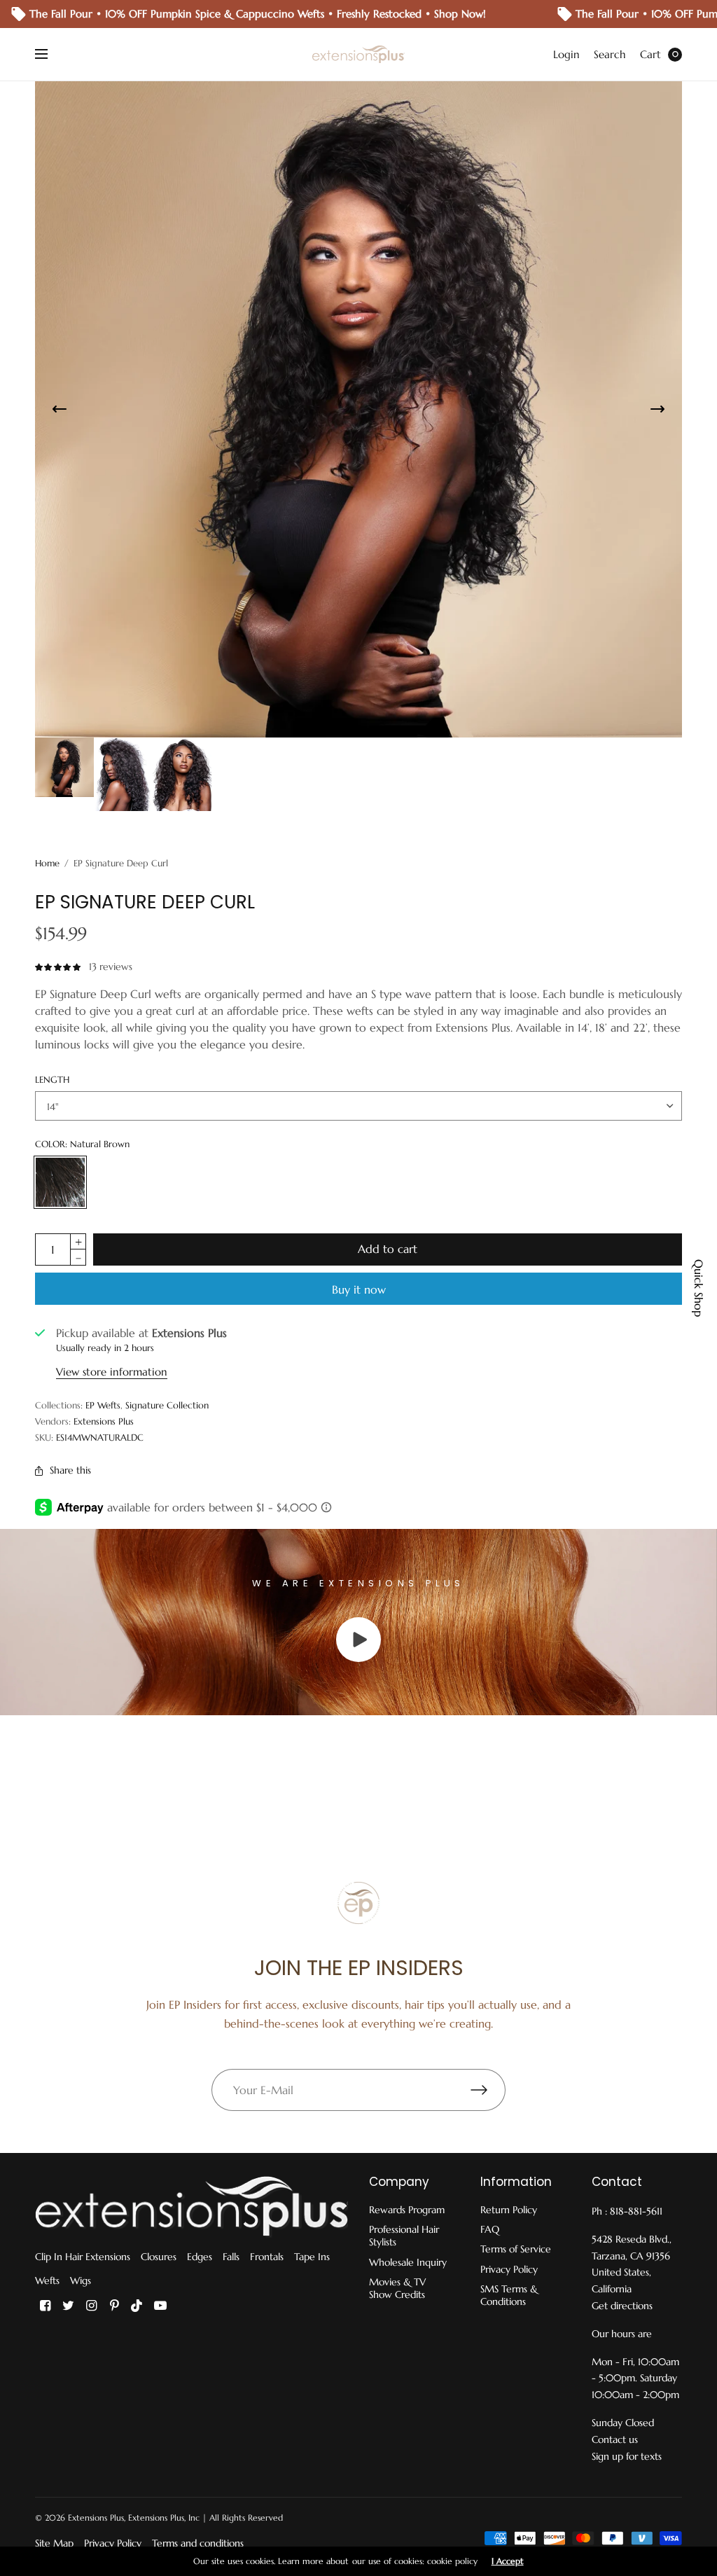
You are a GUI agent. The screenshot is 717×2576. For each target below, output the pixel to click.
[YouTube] (160, 2306)
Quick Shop (699, 1288)
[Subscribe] (488, 2090)
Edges (200, 2257)
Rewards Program (407, 2210)
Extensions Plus (104, 1421)
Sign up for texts (627, 2456)
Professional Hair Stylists (404, 2236)
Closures (159, 2257)
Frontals (267, 2257)
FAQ (490, 2229)
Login (566, 54)
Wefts (47, 2280)
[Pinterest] (114, 2306)
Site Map (54, 2543)
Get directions (622, 2306)
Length (52, 1080)
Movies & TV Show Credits (397, 2288)
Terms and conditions (198, 2543)
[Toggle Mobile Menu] (50, 55)
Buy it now (359, 1289)
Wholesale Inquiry (408, 2262)
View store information (112, 1372)
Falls (231, 2257)
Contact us (615, 2439)
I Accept (508, 2561)
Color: (82, 1144)
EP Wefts (103, 1405)
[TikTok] (137, 2306)
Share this (70, 1470)
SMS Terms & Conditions (509, 2295)
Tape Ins (312, 2257)
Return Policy (509, 2210)
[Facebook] (45, 2306)
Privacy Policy (509, 2269)
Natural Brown (60, 1182)
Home (47, 863)
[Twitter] (68, 2306)
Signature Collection (167, 1405)
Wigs (81, 2280)
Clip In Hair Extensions (83, 2257)
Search (610, 54)
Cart (650, 54)
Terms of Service (516, 2249)
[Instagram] (91, 2306)
